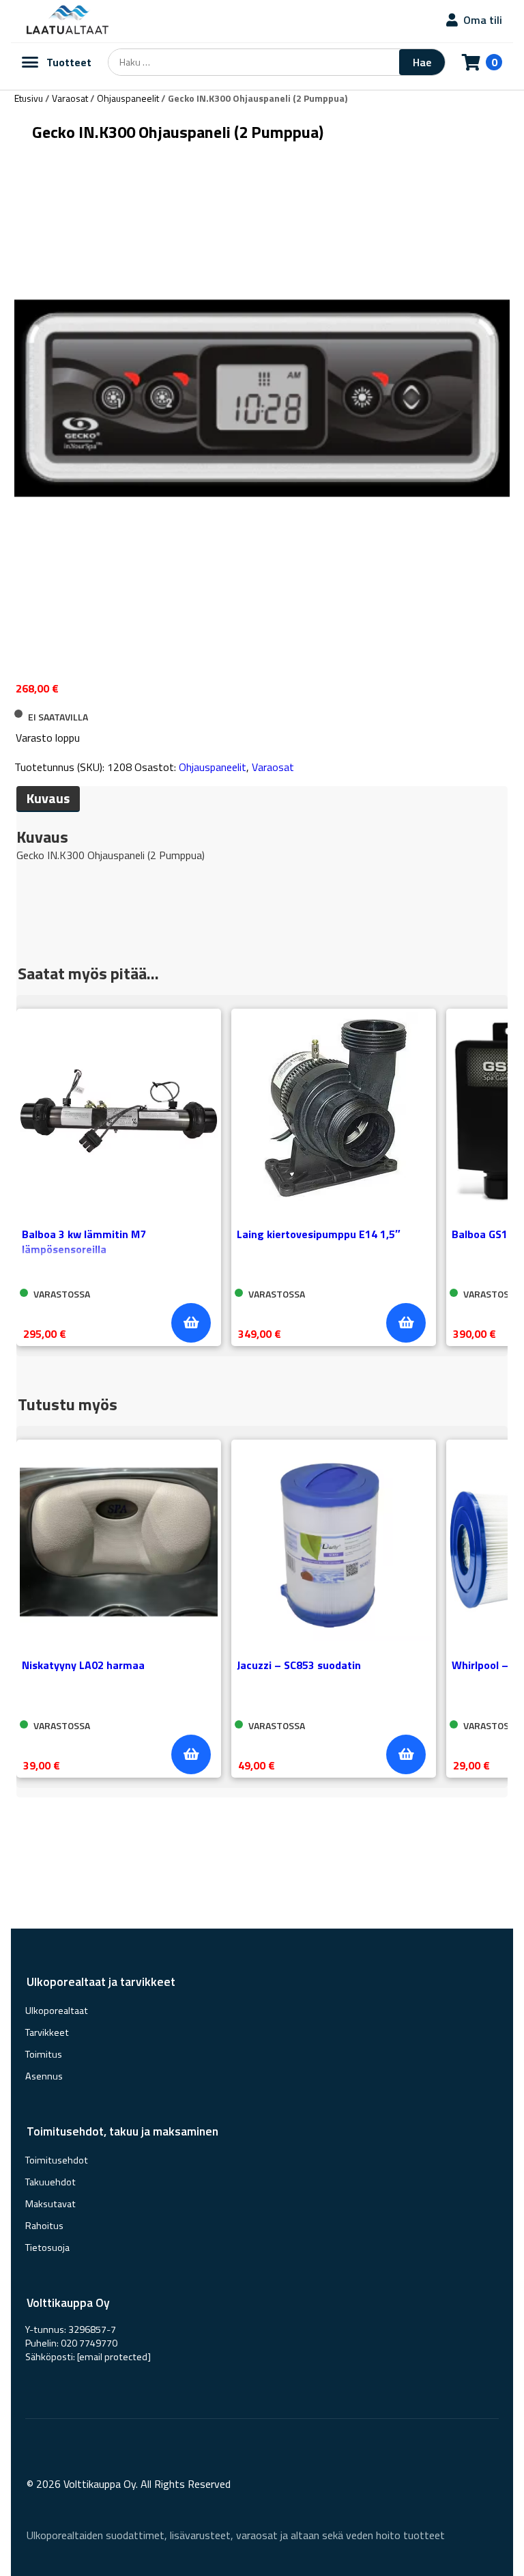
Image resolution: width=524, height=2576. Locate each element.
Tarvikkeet (47, 2032)
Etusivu (29, 98)
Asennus (44, 2076)
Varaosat (70, 98)
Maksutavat (50, 2204)
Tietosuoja (47, 2248)
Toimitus (44, 2054)
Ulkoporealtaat (57, 2011)
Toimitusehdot (57, 2160)
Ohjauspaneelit (128, 98)
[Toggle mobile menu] (30, 62)
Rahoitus (44, 2226)
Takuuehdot (50, 2182)
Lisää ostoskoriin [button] (191, 1323)
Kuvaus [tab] (48, 798)
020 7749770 (89, 2343)
